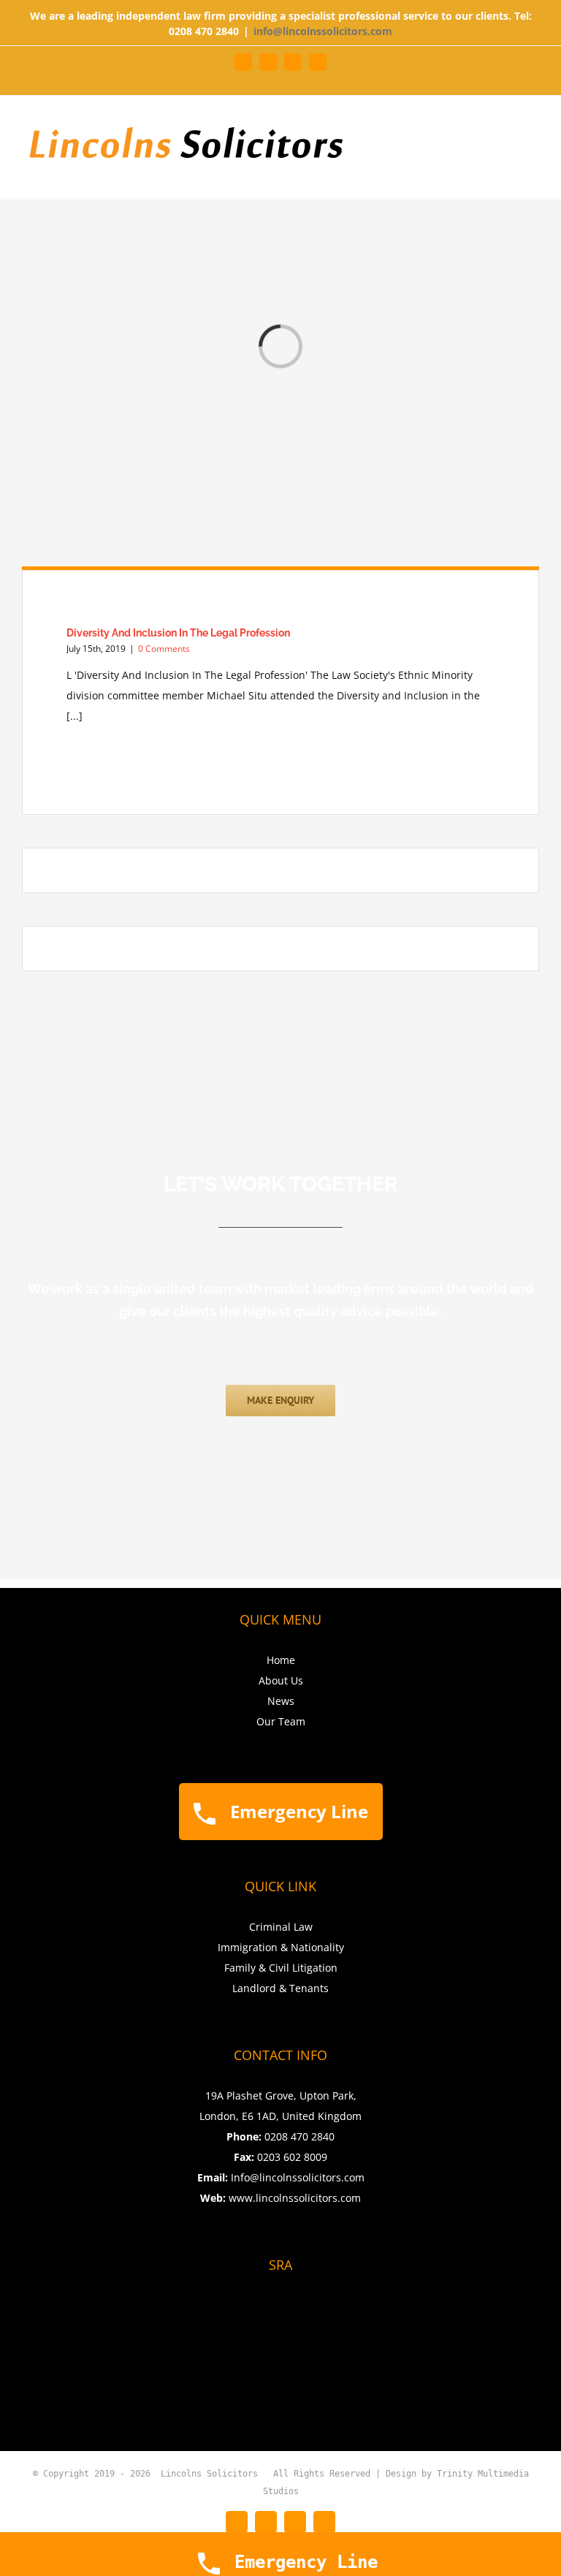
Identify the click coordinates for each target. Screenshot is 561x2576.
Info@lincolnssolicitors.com (298, 2177)
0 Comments (164, 649)
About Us (281, 1680)
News (281, 1701)
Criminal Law (281, 1927)
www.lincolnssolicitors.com (295, 2198)
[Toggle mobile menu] (533, 128)
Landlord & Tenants (280, 1988)
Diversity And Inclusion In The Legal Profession (178, 633)
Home (281, 1660)
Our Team (281, 1721)
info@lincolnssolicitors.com (323, 31)
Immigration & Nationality (281, 1947)
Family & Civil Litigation (281, 1968)
